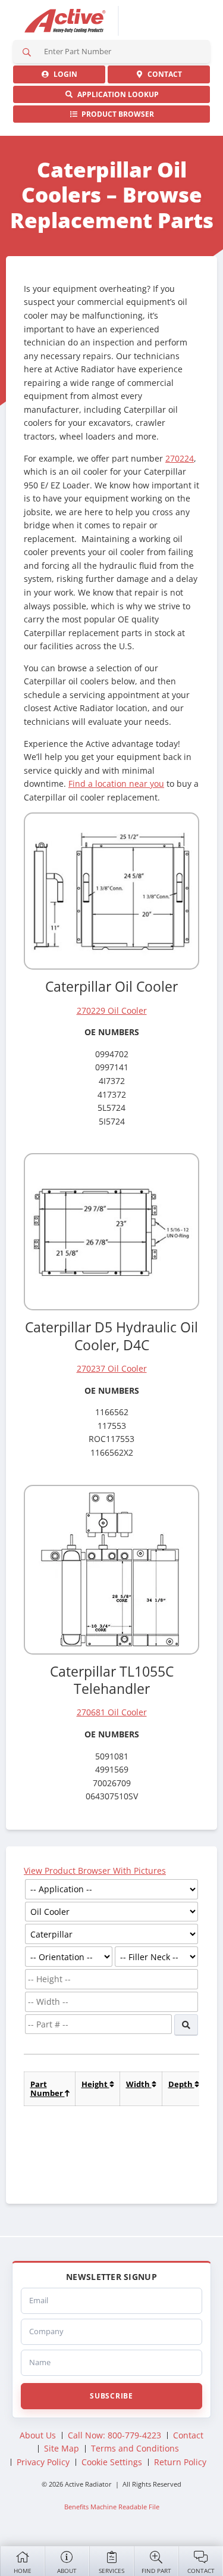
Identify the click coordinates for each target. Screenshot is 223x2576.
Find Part (156, 2571)
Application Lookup (116, 94)
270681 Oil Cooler (112, 1712)
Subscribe (111, 2396)
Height (95, 2084)
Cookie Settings (112, 2462)
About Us (38, 2435)
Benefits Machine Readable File (112, 2507)
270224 (180, 458)
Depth (181, 2084)
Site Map (62, 2448)
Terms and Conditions (135, 2448)
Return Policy (180, 2462)
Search (27, 52)
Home (23, 2571)
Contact (201, 2571)
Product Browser (116, 114)
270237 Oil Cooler (112, 1368)
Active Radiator (65, 21)
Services (111, 2571)
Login (64, 74)
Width (139, 2084)
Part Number (48, 2088)
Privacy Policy (43, 2462)
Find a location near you (116, 784)
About (67, 2571)
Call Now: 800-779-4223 (114, 2435)
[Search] (186, 2025)
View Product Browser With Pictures (95, 1871)
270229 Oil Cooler (112, 1010)
